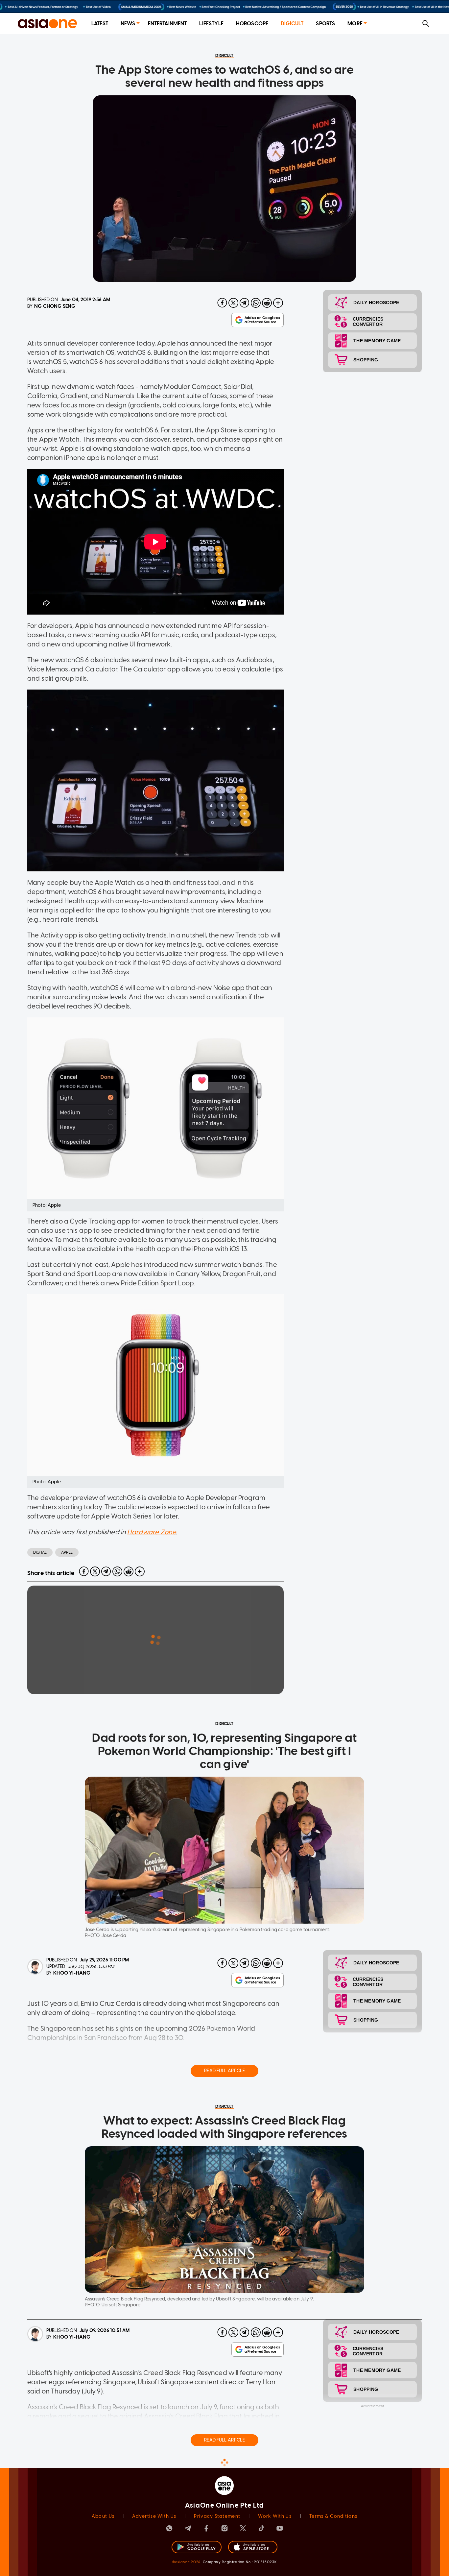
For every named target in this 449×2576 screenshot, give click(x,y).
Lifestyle (211, 24)
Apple (67, 1552)
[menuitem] (100, 24)
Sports (325, 24)
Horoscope (252, 24)
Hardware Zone (152, 1532)
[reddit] (267, 303)
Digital (40, 1552)
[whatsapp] (256, 303)
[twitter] (233, 303)
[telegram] (245, 303)
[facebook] (222, 303)
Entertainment (167, 24)
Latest (100, 24)
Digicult (292, 24)
